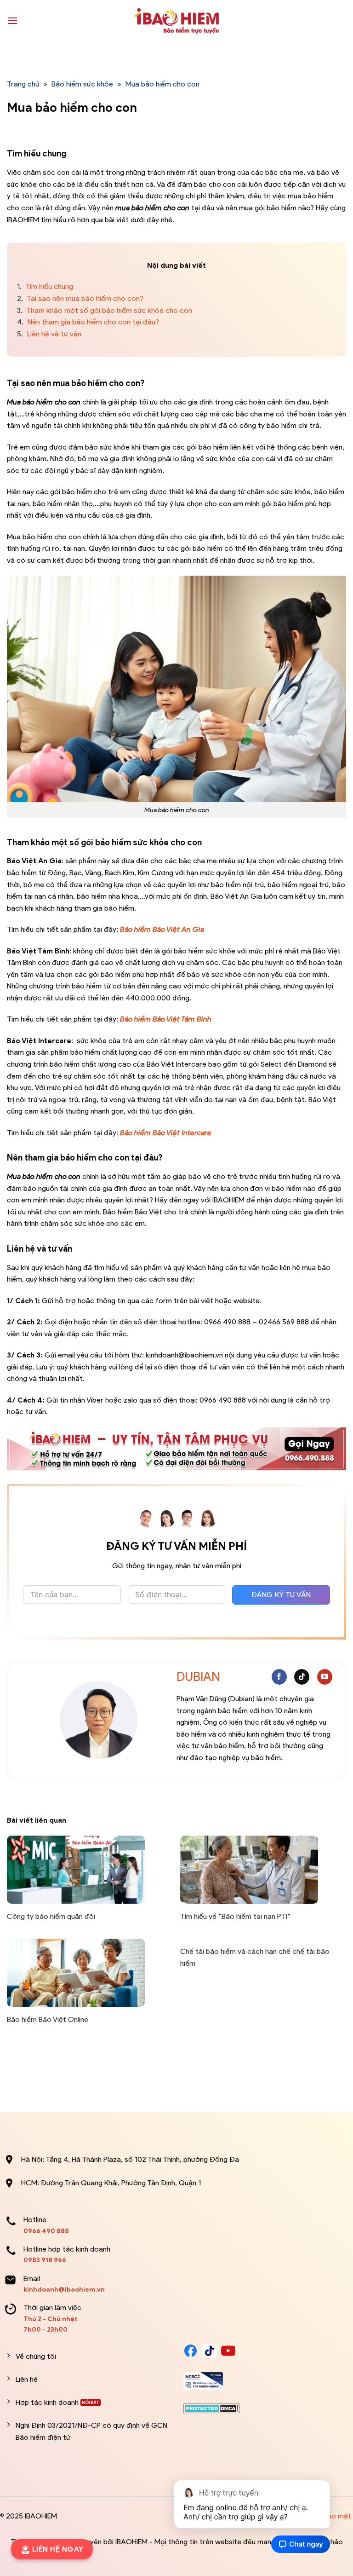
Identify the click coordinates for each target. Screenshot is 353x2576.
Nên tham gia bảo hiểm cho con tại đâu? (89, 322)
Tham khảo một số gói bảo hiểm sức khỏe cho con (105, 310)
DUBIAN (198, 1677)
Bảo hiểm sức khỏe (82, 84)
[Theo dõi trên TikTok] (302, 1677)
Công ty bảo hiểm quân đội (51, 1916)
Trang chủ (23, 84)
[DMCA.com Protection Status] (212, 2408)
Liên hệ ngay (57, 2549)
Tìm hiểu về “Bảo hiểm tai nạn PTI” (235, 1916)
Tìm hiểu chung (45, 286)
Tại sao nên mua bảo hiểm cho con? (81, 298)
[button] (12, 20)
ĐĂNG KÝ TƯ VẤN (281, 1595)
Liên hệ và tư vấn (49, 334)
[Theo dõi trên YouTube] (325, 1677)
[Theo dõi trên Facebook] (279, 1677)
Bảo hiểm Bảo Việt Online (48, 2019)
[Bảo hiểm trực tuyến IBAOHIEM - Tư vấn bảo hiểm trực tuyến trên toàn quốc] (176, 21)
